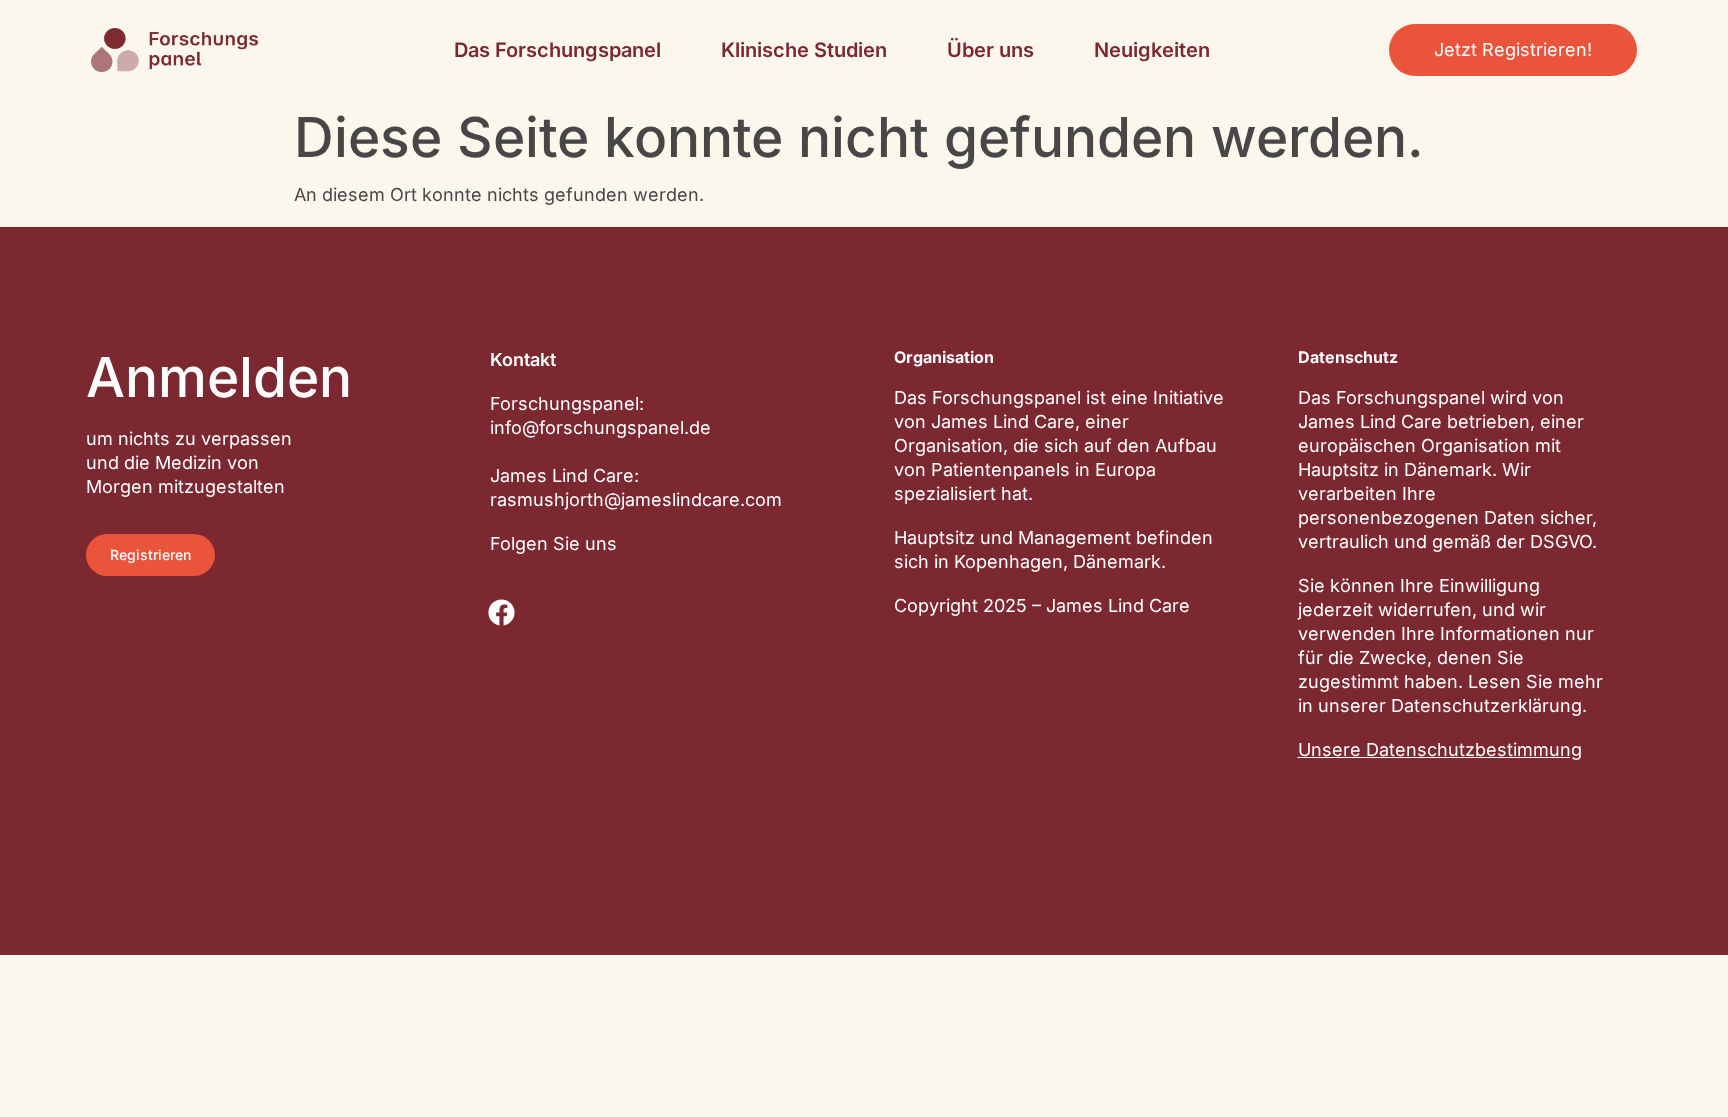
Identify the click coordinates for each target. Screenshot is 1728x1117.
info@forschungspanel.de (600, 427)
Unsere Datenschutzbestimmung (1440, 749)
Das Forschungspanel (557, 50)
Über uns (990, 50)
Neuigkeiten (1152, 50)
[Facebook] (502, 613)
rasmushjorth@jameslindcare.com (636, 499)
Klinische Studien (804, 50)
